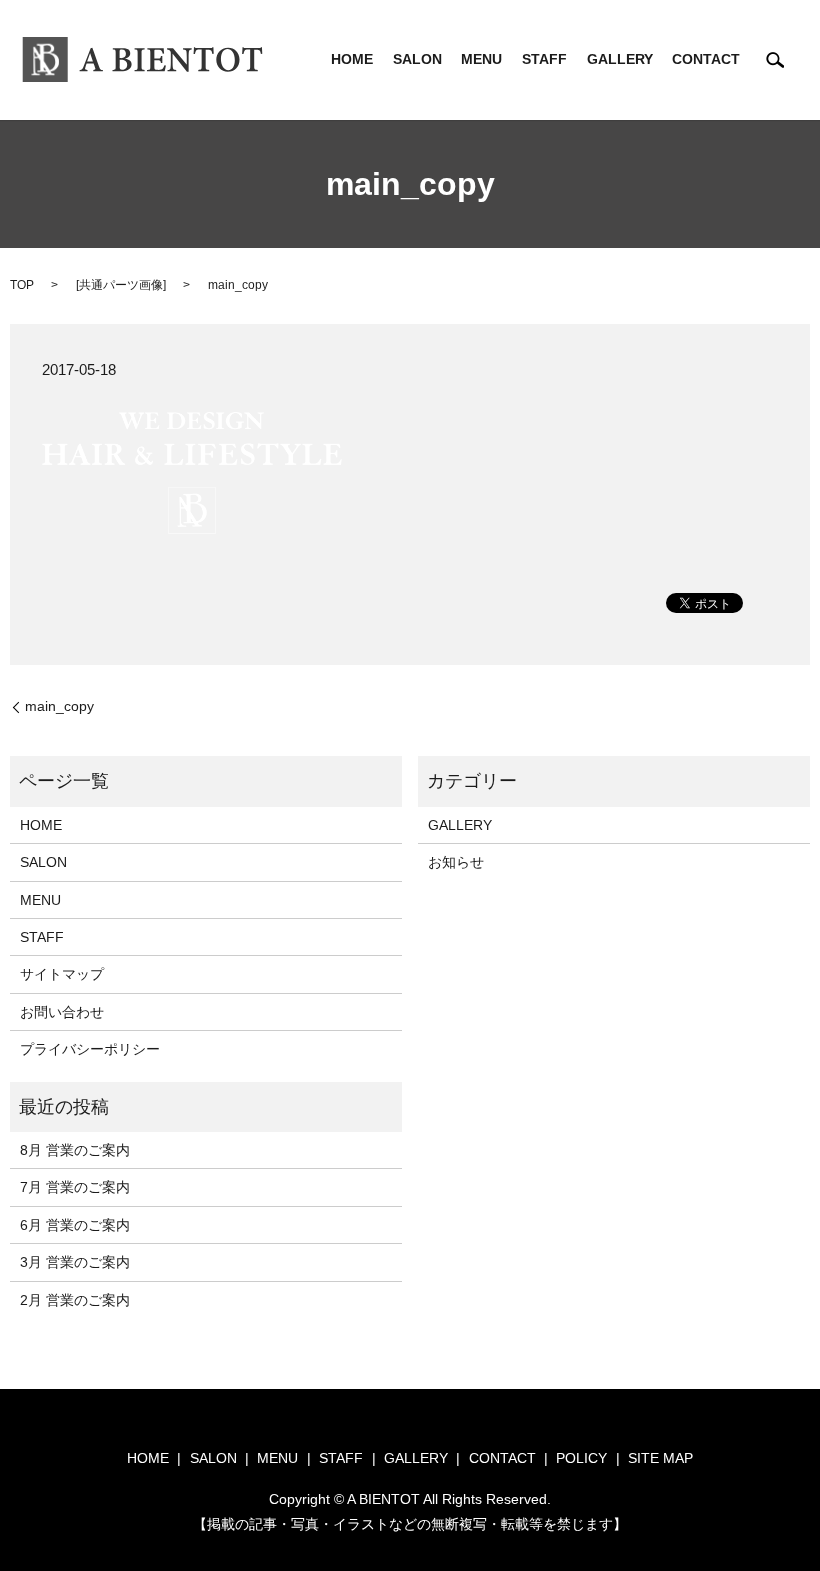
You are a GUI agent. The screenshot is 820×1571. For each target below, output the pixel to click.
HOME (352, 60)
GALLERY (620, 60)
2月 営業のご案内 (75, 1300)
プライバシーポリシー (90, 1049)
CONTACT (706, 60)
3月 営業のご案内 (75, 1262)
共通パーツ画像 (121, 285)
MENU (481, 60)
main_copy (59, 706)
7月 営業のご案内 (75, 1187)
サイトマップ (62, 974)
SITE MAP (660, 1458)
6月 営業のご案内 (75, 1225)
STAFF (544, 60)
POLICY (581, 1458)
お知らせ (456, 862)
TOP (22, 285)
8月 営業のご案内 (75, 1150)
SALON (417, 60)
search (775, 60)
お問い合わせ (62, 1012)
